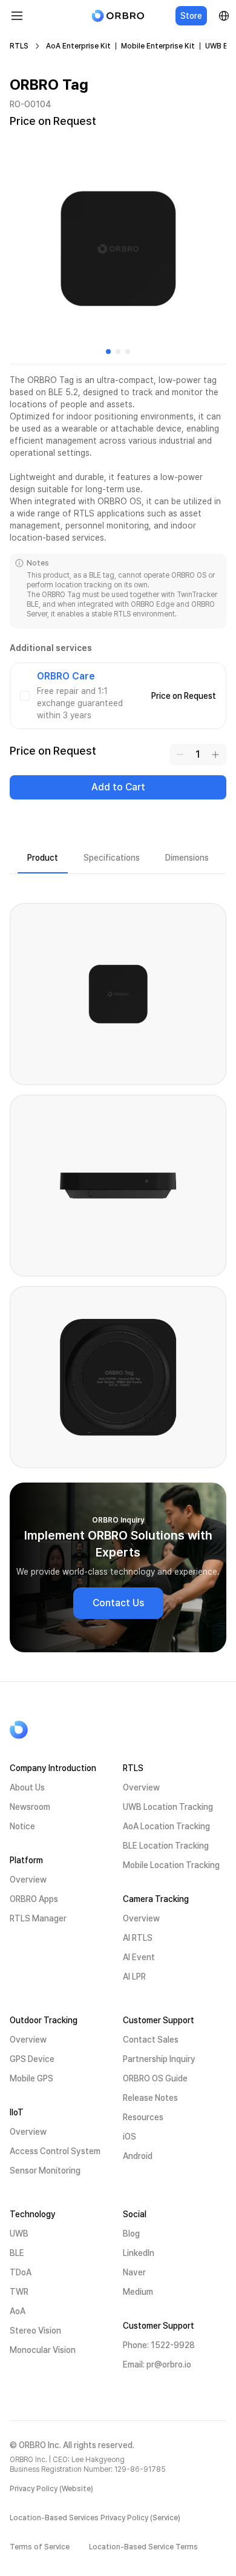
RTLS (19, 46)
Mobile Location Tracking (171, 1865)
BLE (17, 2253)
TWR (19, 2292)
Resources (143, 2117)
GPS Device (32, 2059)
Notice (22, 1826)
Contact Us (118, 1603)
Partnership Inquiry (159, 2059)
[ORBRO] (118, 16)
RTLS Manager (38, 1918)
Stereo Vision (35, 2331)
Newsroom (30, 1807)
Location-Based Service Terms (143, 2547)
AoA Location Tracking (166, 1826)
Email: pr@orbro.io (157, 2364)
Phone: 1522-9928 (159, 2345)
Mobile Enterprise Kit (158, 46)
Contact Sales (151, 2040)
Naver (134, 2272)
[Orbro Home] (49, 1730)
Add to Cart (118, 787)
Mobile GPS (31, 2078)
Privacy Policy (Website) (51, 2489)
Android (138, 2156)
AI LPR (134, 1977)
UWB (19, 2234)
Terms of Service (40, 2547)
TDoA (21, 2272)
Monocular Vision (43, 2350)
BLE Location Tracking (166, 1846)
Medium (138, 2292)
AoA (18, 2311)
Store (191, 16)
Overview (28, 1880)
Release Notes (150, 2098)
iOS (129, 2137)
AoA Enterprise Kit (78, 46)
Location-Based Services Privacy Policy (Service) (95, 2518)
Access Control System (55, 2151)
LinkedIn (139, 2253)
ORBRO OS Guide (155, 2078)
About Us (27, 1787)
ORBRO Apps (34, 1899)
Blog (131, 2234)
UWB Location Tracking (168, 1807)
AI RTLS (138, 1938)
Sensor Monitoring (45, 2171)
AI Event (139, 1957)
